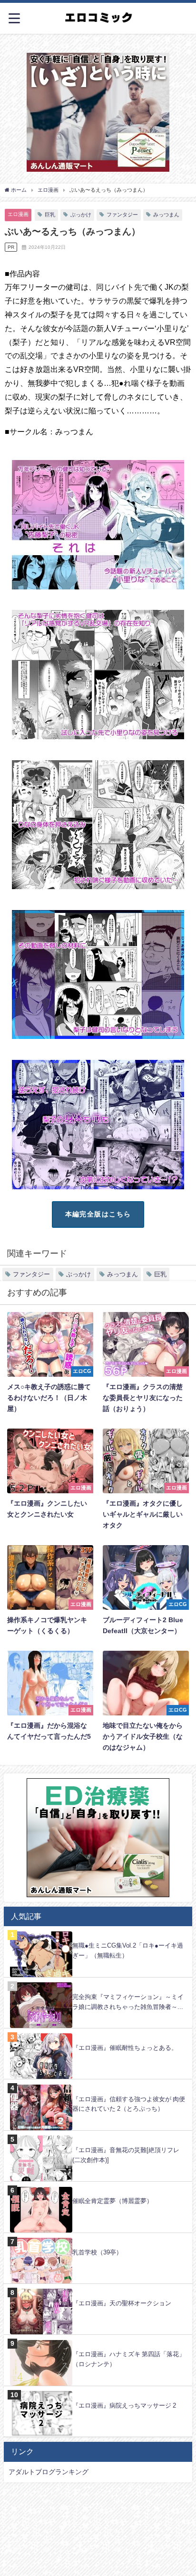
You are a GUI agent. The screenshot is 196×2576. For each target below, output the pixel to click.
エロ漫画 (18, 214)
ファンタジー (122, 215)
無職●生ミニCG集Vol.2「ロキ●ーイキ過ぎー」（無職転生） (128, 1950)
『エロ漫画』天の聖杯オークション (122, 2303)
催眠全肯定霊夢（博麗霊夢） (113, 2201)
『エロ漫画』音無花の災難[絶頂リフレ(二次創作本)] (126, 2155)
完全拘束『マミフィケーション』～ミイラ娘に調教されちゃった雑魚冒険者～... (128, 2002)
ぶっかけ (81, 215)
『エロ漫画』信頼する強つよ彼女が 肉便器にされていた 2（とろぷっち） (129, 2104)
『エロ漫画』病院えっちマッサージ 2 (124, 2405)
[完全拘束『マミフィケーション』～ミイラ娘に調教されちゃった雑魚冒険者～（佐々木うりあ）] (98, 1983)
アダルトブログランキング (49, 2472)
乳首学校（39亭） (97, 2252)
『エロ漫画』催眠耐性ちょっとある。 (125, 2048)
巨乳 (50, 215)
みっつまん (166, 215)
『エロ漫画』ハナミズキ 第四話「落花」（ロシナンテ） (129, 2359)
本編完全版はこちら (98, 1214)
